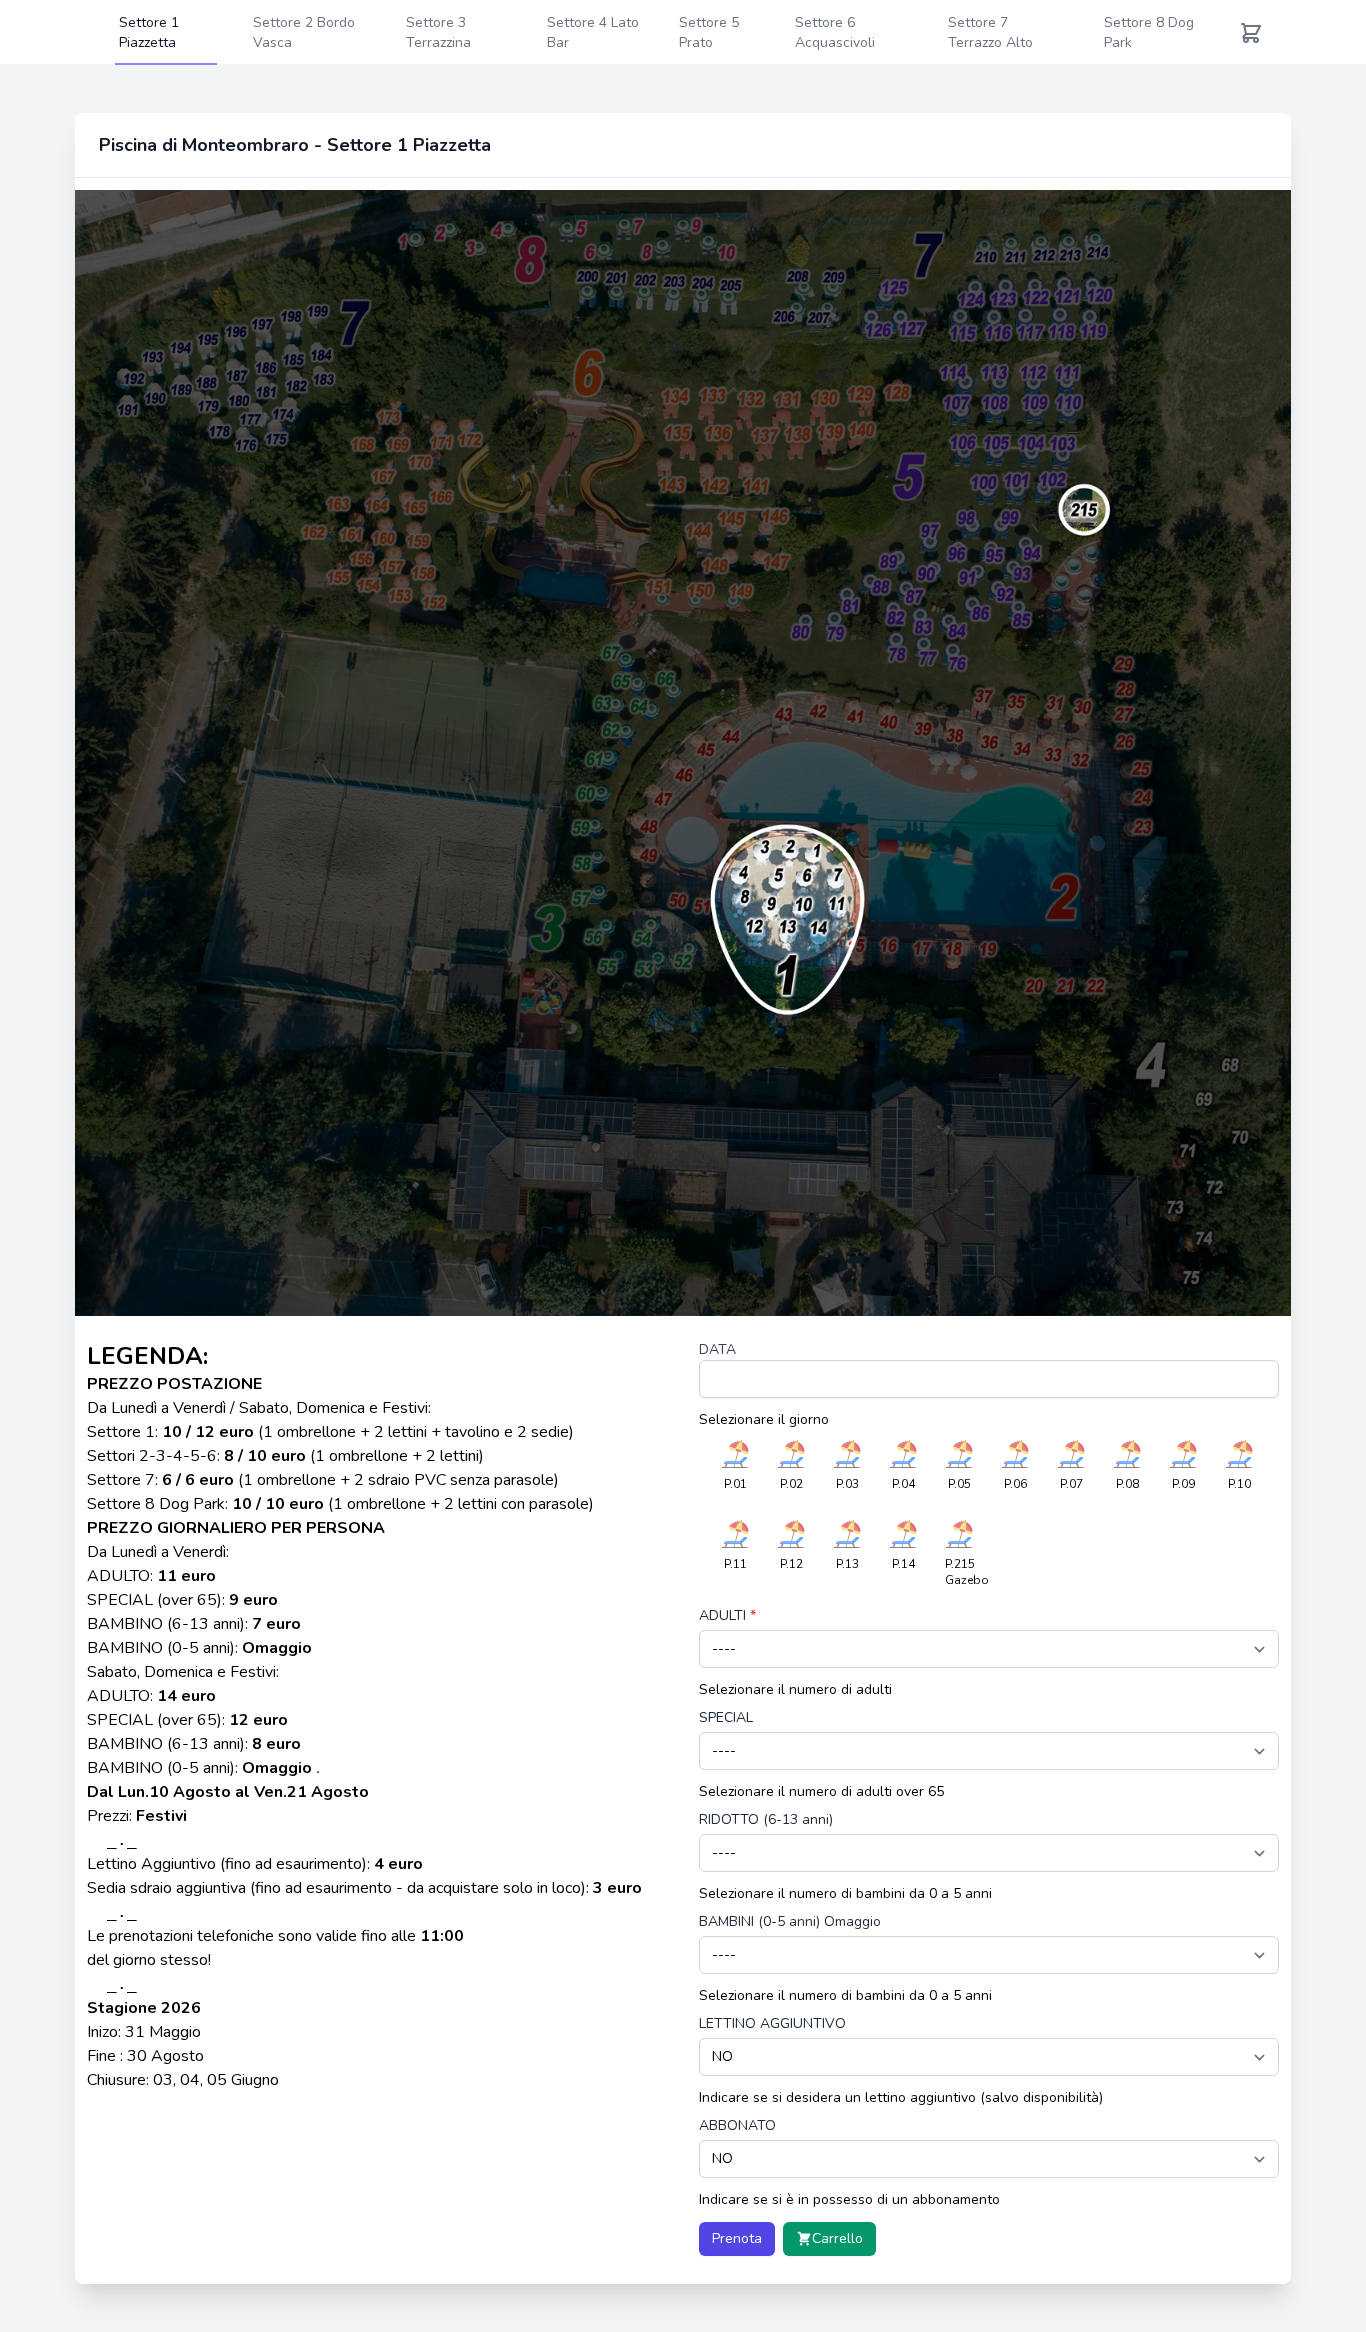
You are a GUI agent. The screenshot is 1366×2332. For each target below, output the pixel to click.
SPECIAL (726, 1717)
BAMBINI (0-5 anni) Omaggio (790, 1921)
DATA (717, 1349)
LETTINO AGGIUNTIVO (772, 2023)
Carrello (837, 2238)
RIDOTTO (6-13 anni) (766, 1819)
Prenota (737, 2238)
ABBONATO (737, 2125)
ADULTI (727, 1615)
